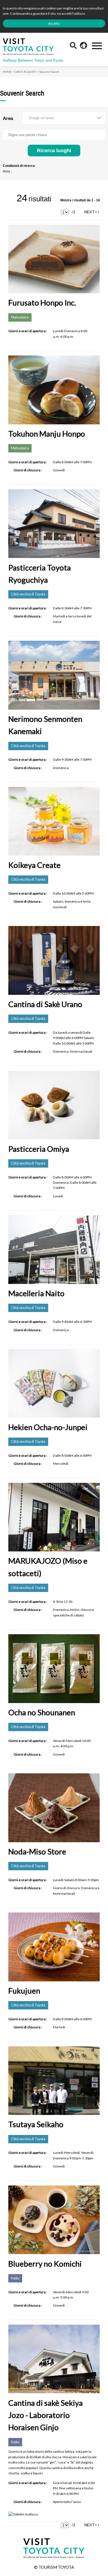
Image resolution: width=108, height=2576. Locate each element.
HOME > (8, 72)
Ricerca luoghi (54, 150)
